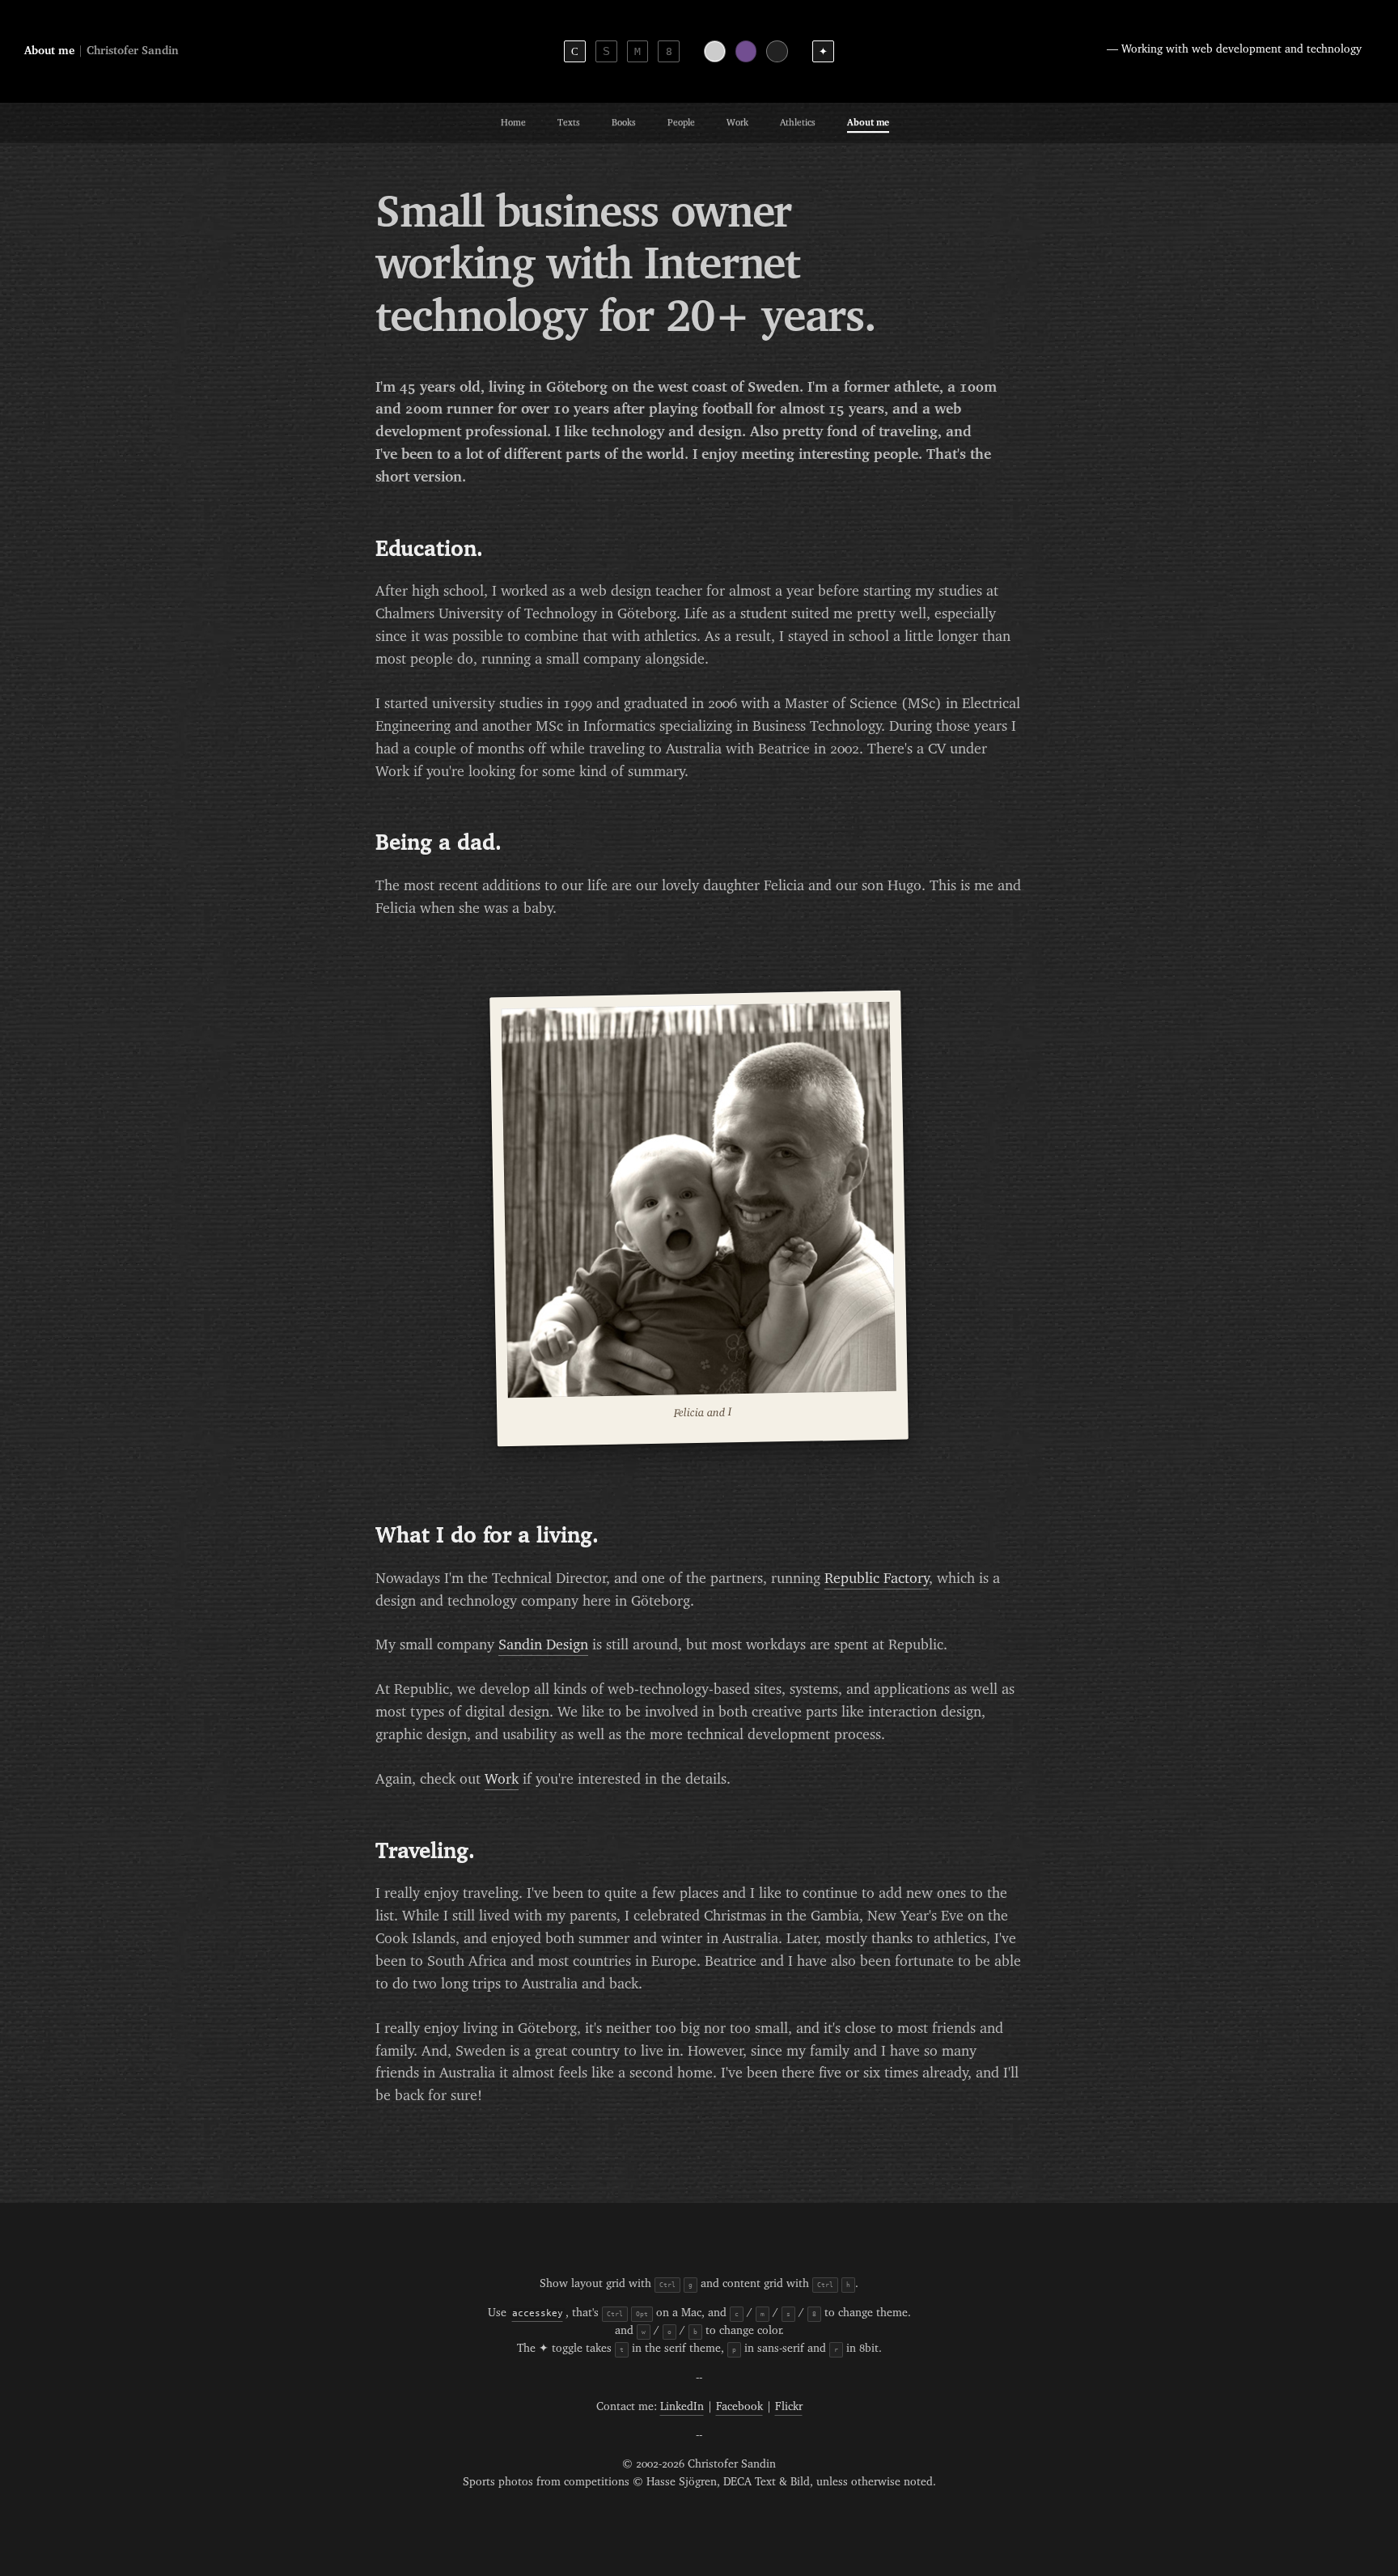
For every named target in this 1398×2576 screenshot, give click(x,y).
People (681, 123)
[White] (715, 51)
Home (513, 123)
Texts (569, 123)
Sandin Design (543, 1645)
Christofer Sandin (133, 51)
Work (737, 123)
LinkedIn (682, 2407)
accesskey (538, 2313)
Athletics (798, 123)
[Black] (777, 51)
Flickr (789, 2407)
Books (624, 123)
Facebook (739, 2407)
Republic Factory (877, 1579)
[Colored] (746, 51)
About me (868, 123)
